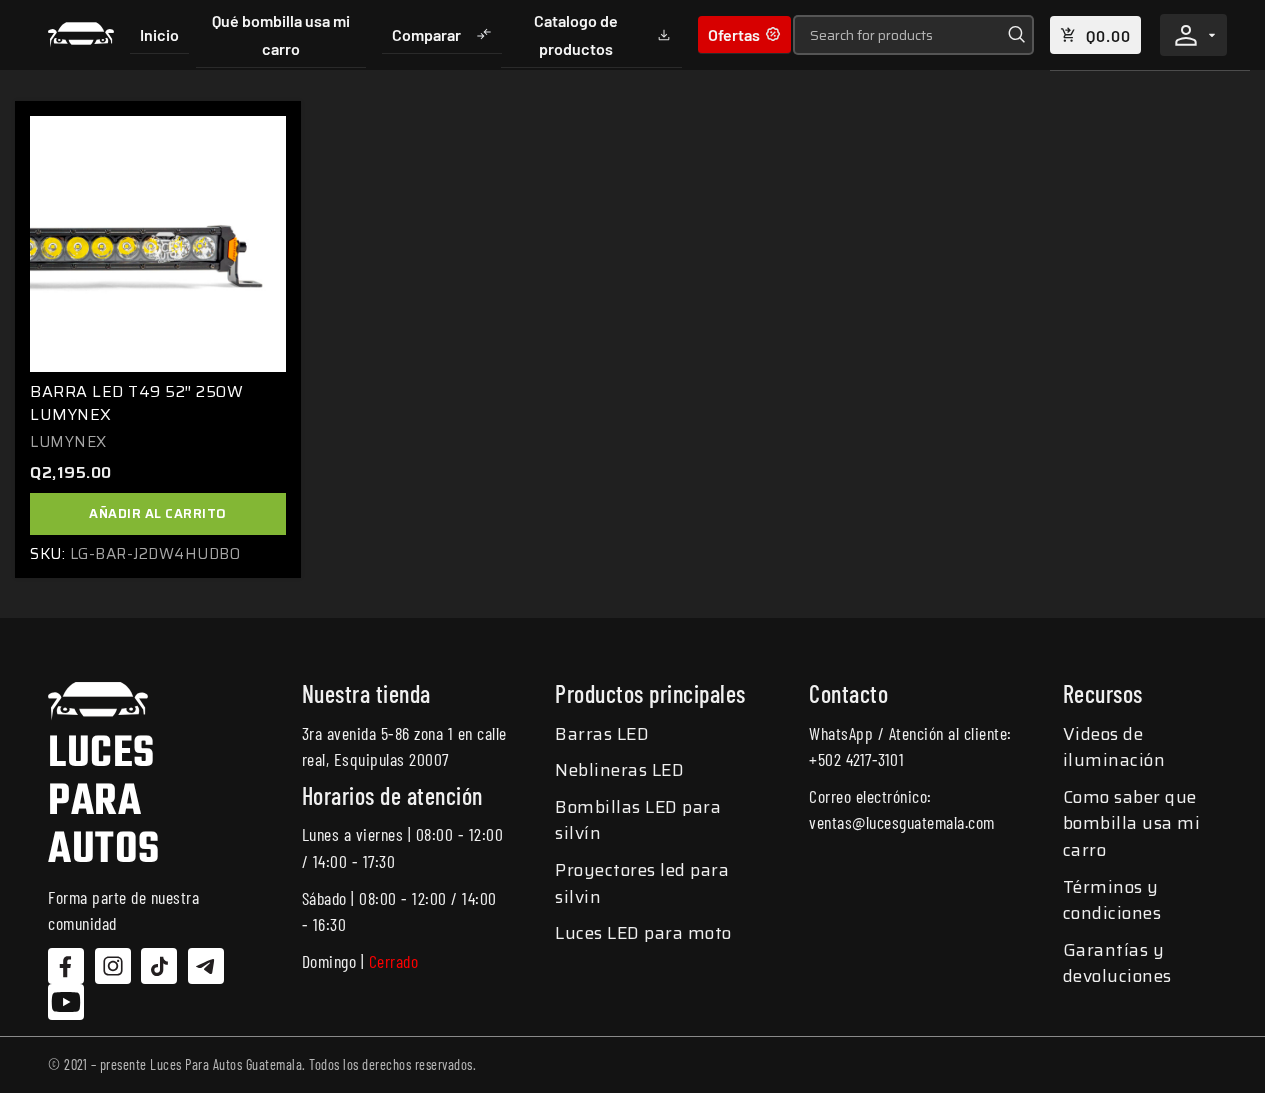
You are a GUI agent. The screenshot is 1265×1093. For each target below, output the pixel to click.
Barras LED (602, 734)
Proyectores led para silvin (642, 883)
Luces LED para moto (643, 933)
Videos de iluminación (1114, 747)
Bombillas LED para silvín (638, 820)
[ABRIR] (1212, 35)
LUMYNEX (68, 442)
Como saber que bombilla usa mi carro (1132, 823)
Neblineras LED (619, 770)
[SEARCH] (1014, 35)
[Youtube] (66, 1002)
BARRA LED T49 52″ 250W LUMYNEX (136, 402)
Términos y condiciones (1112, 900)
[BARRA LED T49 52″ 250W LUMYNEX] (158, 244)
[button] (158, 514)
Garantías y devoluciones (1117, 963)
